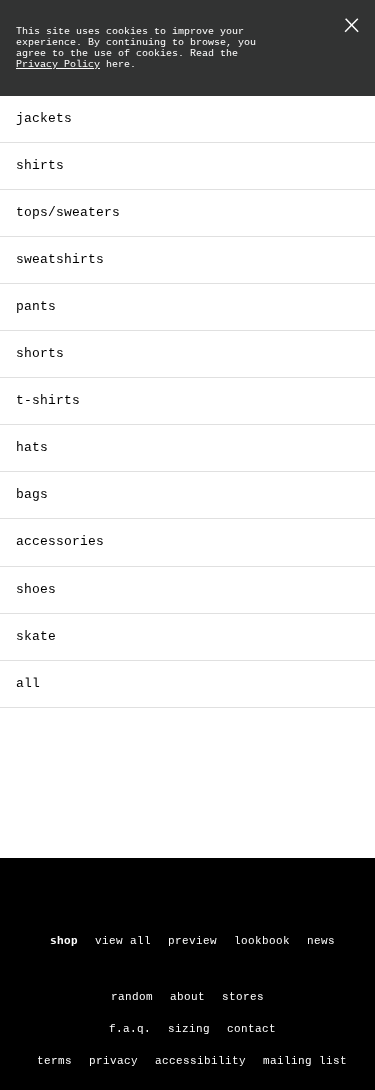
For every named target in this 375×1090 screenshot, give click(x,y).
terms (54, 1061)
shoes (36, 589)
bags (32, 494)
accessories (60, 541)
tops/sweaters (68, 212)
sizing (189, 1029)
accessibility (200, 1061)
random (132, 997)
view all (123, 941)
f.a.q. (130, 1029)
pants (36, 306)
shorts (40, 353)
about (187, 997)
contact (251, 1029)
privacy (113, 1061)
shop (64, 941)
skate (36, 636)
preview (192, 941)
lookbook (262, 941)
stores (243, 997)
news (321, 941)
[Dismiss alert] (351, 27)
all (28, 683)
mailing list (305, 1061)
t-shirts (48, 400)
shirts (40, 165)
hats (32, 447)
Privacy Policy (58, 64)
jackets (44, 118)
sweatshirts (60, 259)
